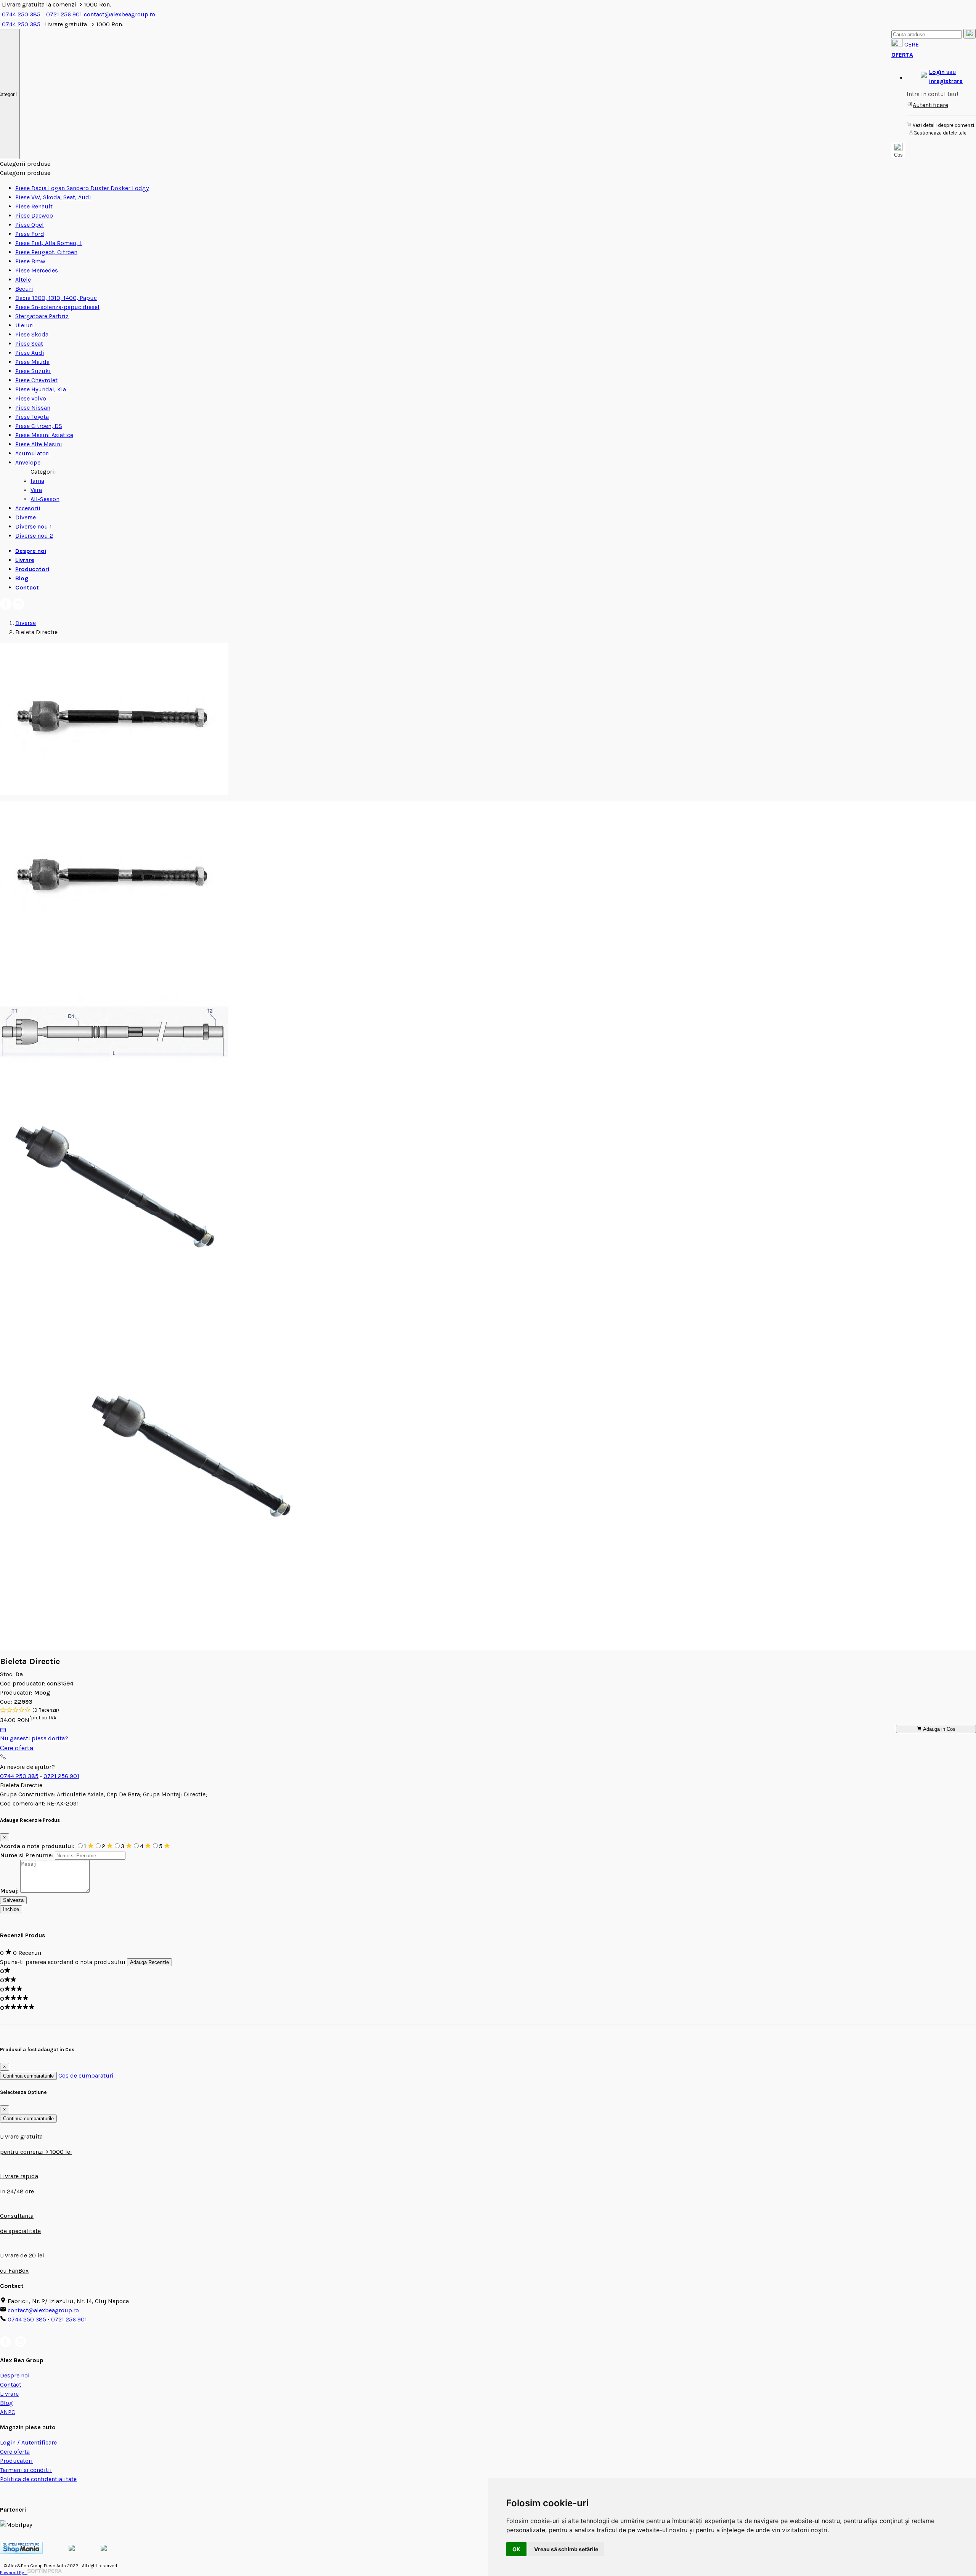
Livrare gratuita (21, 2136)
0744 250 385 (21, 14)
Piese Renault (34, 206)
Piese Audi (30, 353)
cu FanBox (14, 2271)
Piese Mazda (32, 362)
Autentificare (930, 105)
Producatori (32, 569)
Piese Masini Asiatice (44, 435)
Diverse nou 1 (34, 526)
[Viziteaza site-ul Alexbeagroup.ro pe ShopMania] (21, 2551)
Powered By (14, 2573)
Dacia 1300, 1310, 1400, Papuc (56, 298)
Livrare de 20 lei (22, 2255)
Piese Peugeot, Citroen (46, 252)
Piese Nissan (33, 408)
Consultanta (17, 2216)
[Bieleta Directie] (114, 793)
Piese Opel (30, 225)
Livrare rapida (19, 2176)
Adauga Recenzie (149, 1962)
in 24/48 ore (17, 2191)
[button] (941, 77)
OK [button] (516, 2549)
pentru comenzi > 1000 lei (36, 2152)
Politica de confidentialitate (38, 2479)
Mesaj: (9, 1891)
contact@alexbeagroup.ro (120, 14)
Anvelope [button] (28, 462)
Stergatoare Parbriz (42, 316)
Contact (27, 587)
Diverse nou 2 (34, 536)
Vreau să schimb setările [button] (566, 2549)
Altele (23, 280)
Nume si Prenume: (27, 1855)
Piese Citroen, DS (39, 426)
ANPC (8, 2412)
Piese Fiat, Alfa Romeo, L (49, 243)
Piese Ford (30, 234)
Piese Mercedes (37, 270)
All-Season (45, 499)
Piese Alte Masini (39, 444)
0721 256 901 (64, 14)
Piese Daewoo (34, 215)
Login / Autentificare (28, 2442)
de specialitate (20, 2231)
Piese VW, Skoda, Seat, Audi (53, 197)
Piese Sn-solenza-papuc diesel (57, 307)
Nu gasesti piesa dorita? (34, 1738)
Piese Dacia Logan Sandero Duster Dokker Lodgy (82, 188)
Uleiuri (25, 325)
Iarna (37, 481)
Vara (36, 490)
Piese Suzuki (33, 371)
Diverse (26, 517)
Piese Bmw (30, 261)
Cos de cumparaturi (86, 2075)
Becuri (24, 289)
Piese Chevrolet (36, 380)
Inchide (11, 1909)
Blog (22, 578)
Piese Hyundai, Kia (41, 389)
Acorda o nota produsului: (38, 1846)
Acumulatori (33, 453)
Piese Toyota (32, 417)
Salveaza (13, 1900)
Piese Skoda (32, 334)
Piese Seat (29, 344)
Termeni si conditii (26, 2470)
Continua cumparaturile (28, 2076)
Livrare (25, 560)
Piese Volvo (31, 398)
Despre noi (31, 551)
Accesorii (28, 508)
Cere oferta (17, 1748)
